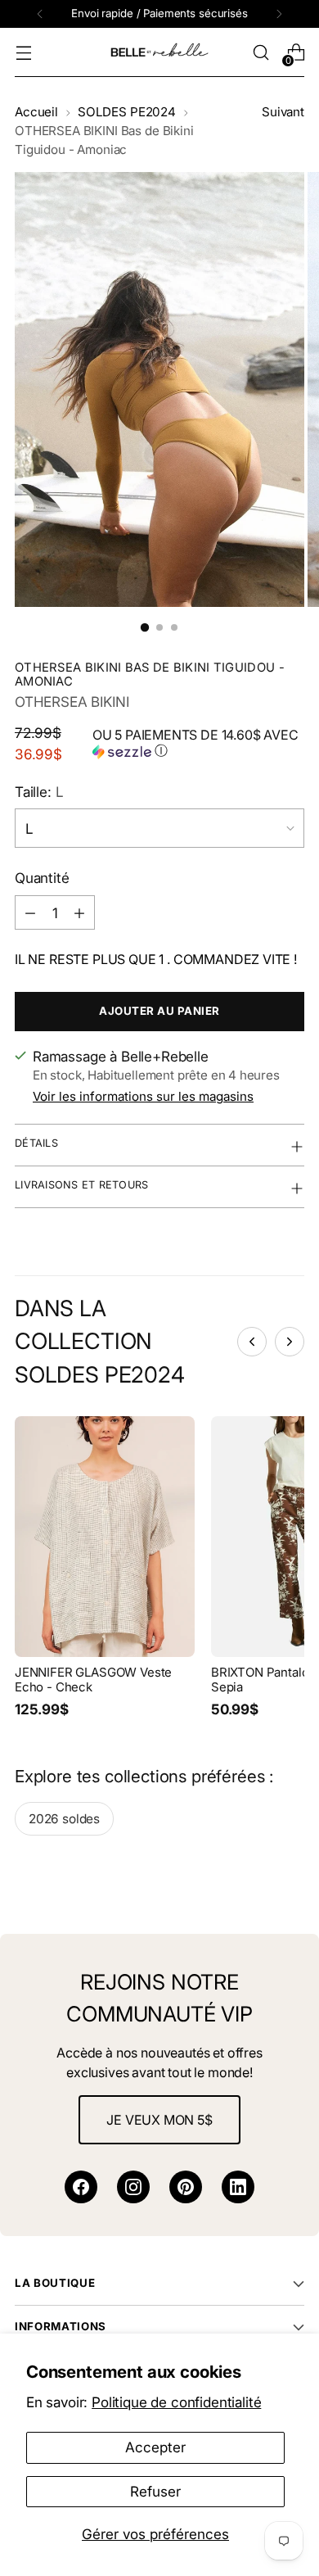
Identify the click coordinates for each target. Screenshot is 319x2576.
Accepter (155, 2447)
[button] (198, 744)
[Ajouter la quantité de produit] (79, 912)
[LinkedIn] (238, 2187)
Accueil (36, 112)
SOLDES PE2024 (127, 112)
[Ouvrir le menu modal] (23, 53)
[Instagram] (133, 2187)
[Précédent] (40, 14)
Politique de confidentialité (176, 2402)
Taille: (39, 792)
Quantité (42, 878)
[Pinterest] (186, 2187)
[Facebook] (81, 2187)
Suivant (283, 112)
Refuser (155, 2491)
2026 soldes (64, 1819)
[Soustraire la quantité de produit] (30, 912)
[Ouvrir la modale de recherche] (261, 53)
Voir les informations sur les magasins (143, 1096)
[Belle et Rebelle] (159, 52)
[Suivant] (279, 14)
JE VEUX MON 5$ (159, 2120)
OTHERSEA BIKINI (72, 702)
